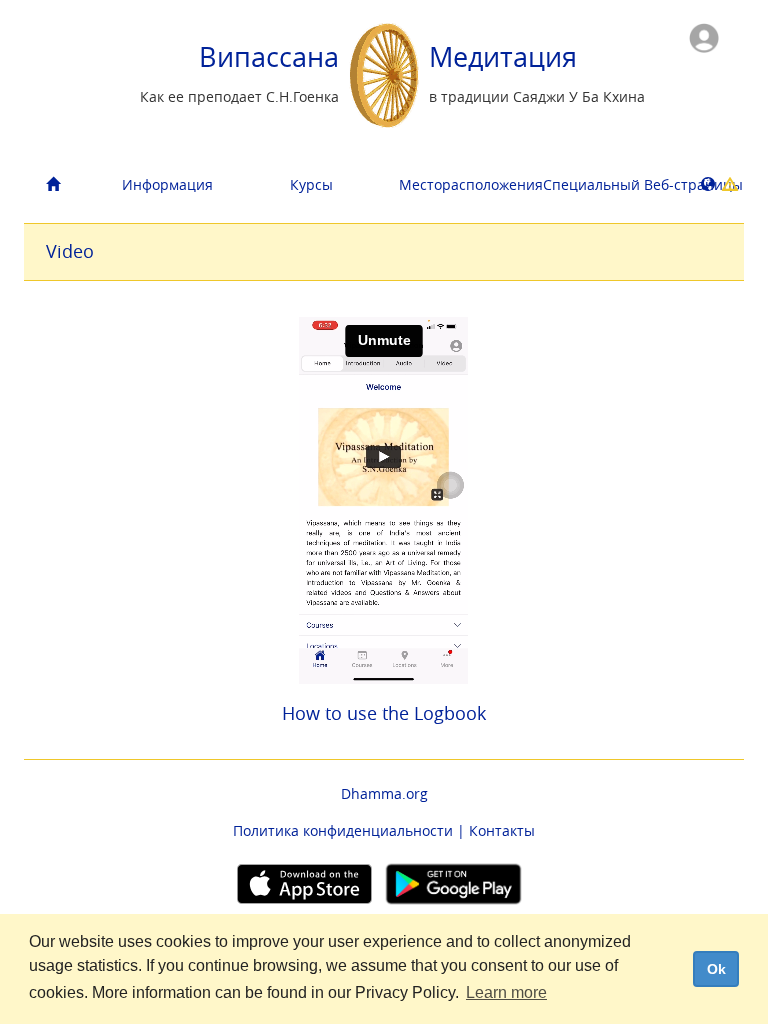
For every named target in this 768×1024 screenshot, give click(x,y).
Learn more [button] (506, 992)
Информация (167, 184)
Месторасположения (463, 184)
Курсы (311, 184)
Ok (716, 969)
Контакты (502, 830)
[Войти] (704, 36)
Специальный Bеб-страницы (607, 184)
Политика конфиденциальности (343, 830)
